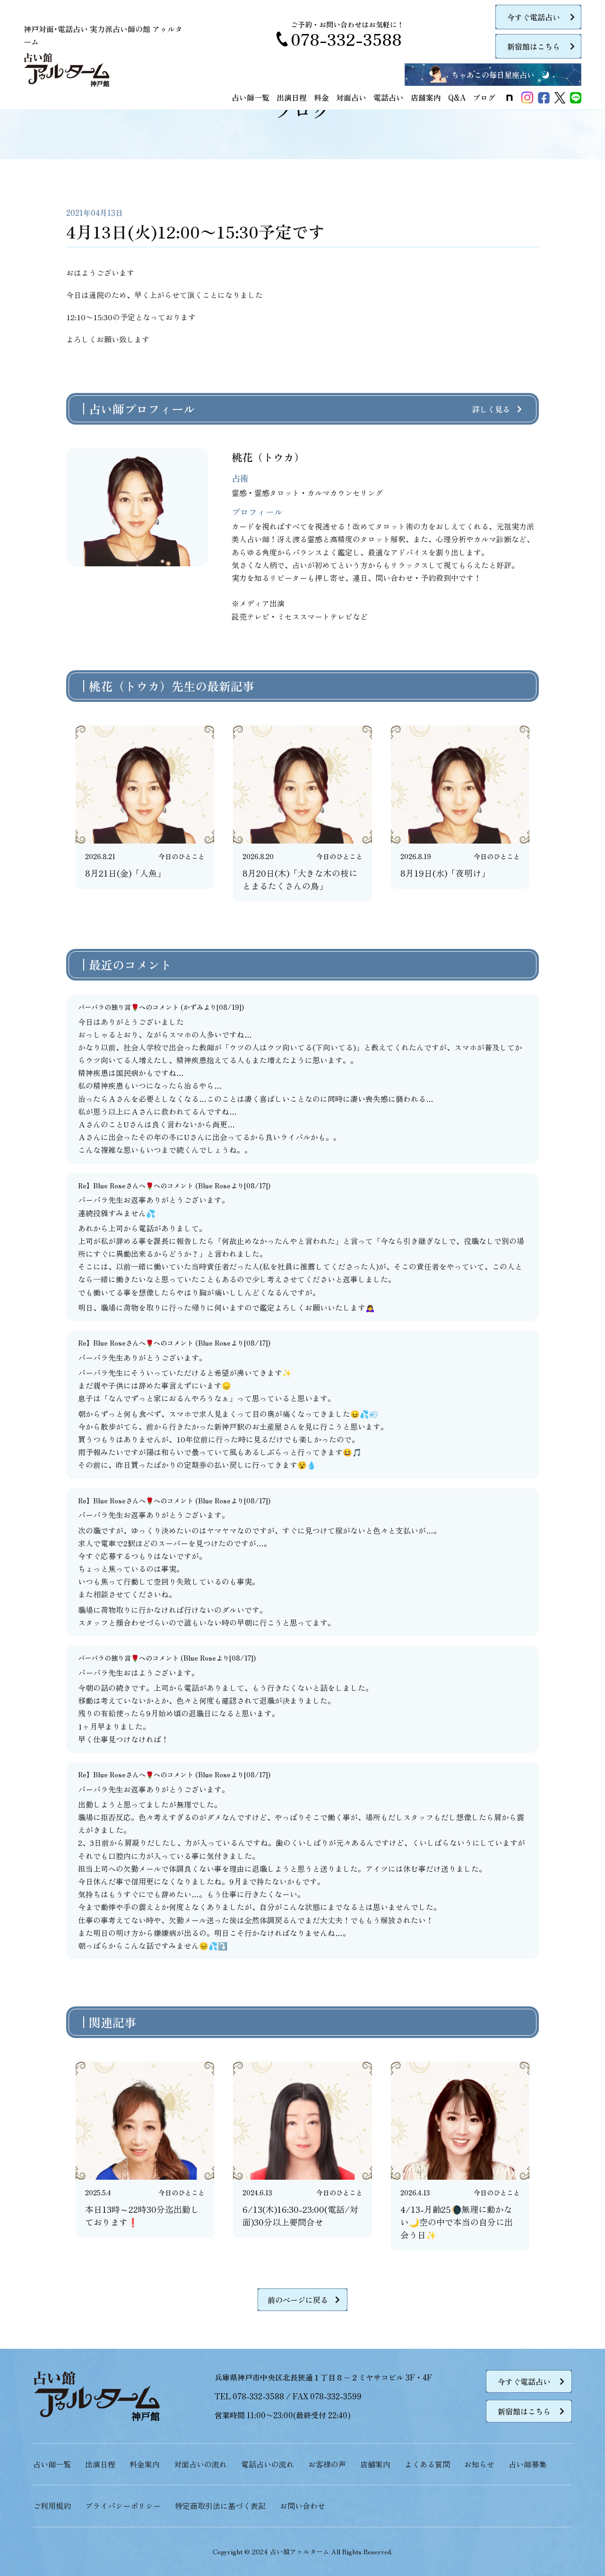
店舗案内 (426, 97)
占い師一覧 (251, 97)
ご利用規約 (52, 2506)
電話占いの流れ (268, 2464)
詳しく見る (491, 409)
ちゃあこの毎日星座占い (493, 75)
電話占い (389, 97)
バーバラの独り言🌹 (108, 1007)
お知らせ (479, 2464)
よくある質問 (427, 2464)
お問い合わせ (302, 2506)
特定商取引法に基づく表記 (220, 2506)
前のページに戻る (298, 2300)
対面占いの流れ (200, 2464)
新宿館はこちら (534, 46)
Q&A (457, 97)
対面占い (351, 97)
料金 (321, 97)
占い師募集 (527, 2464)
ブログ (484, 97)
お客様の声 (327, 2464)
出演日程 (292, 97)
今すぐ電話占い (534, 17)
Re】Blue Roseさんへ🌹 (116, 1186)
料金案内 (145, 2464)
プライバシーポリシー (123, 2506)
